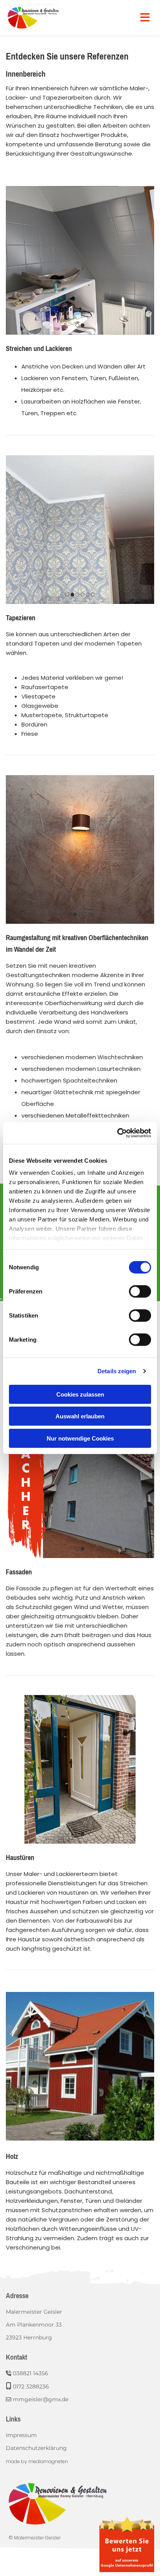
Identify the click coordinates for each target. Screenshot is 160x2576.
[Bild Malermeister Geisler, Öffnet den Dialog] (80, 2066)
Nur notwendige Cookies (80, 1438)
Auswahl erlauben (80, 1416)
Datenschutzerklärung (36, 2448)
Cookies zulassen (80, 1394)
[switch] (140, 1291)
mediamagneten (48, 2461)
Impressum (21, 2435)
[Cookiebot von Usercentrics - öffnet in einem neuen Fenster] (117, 1133)
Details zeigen (117, 1371)
